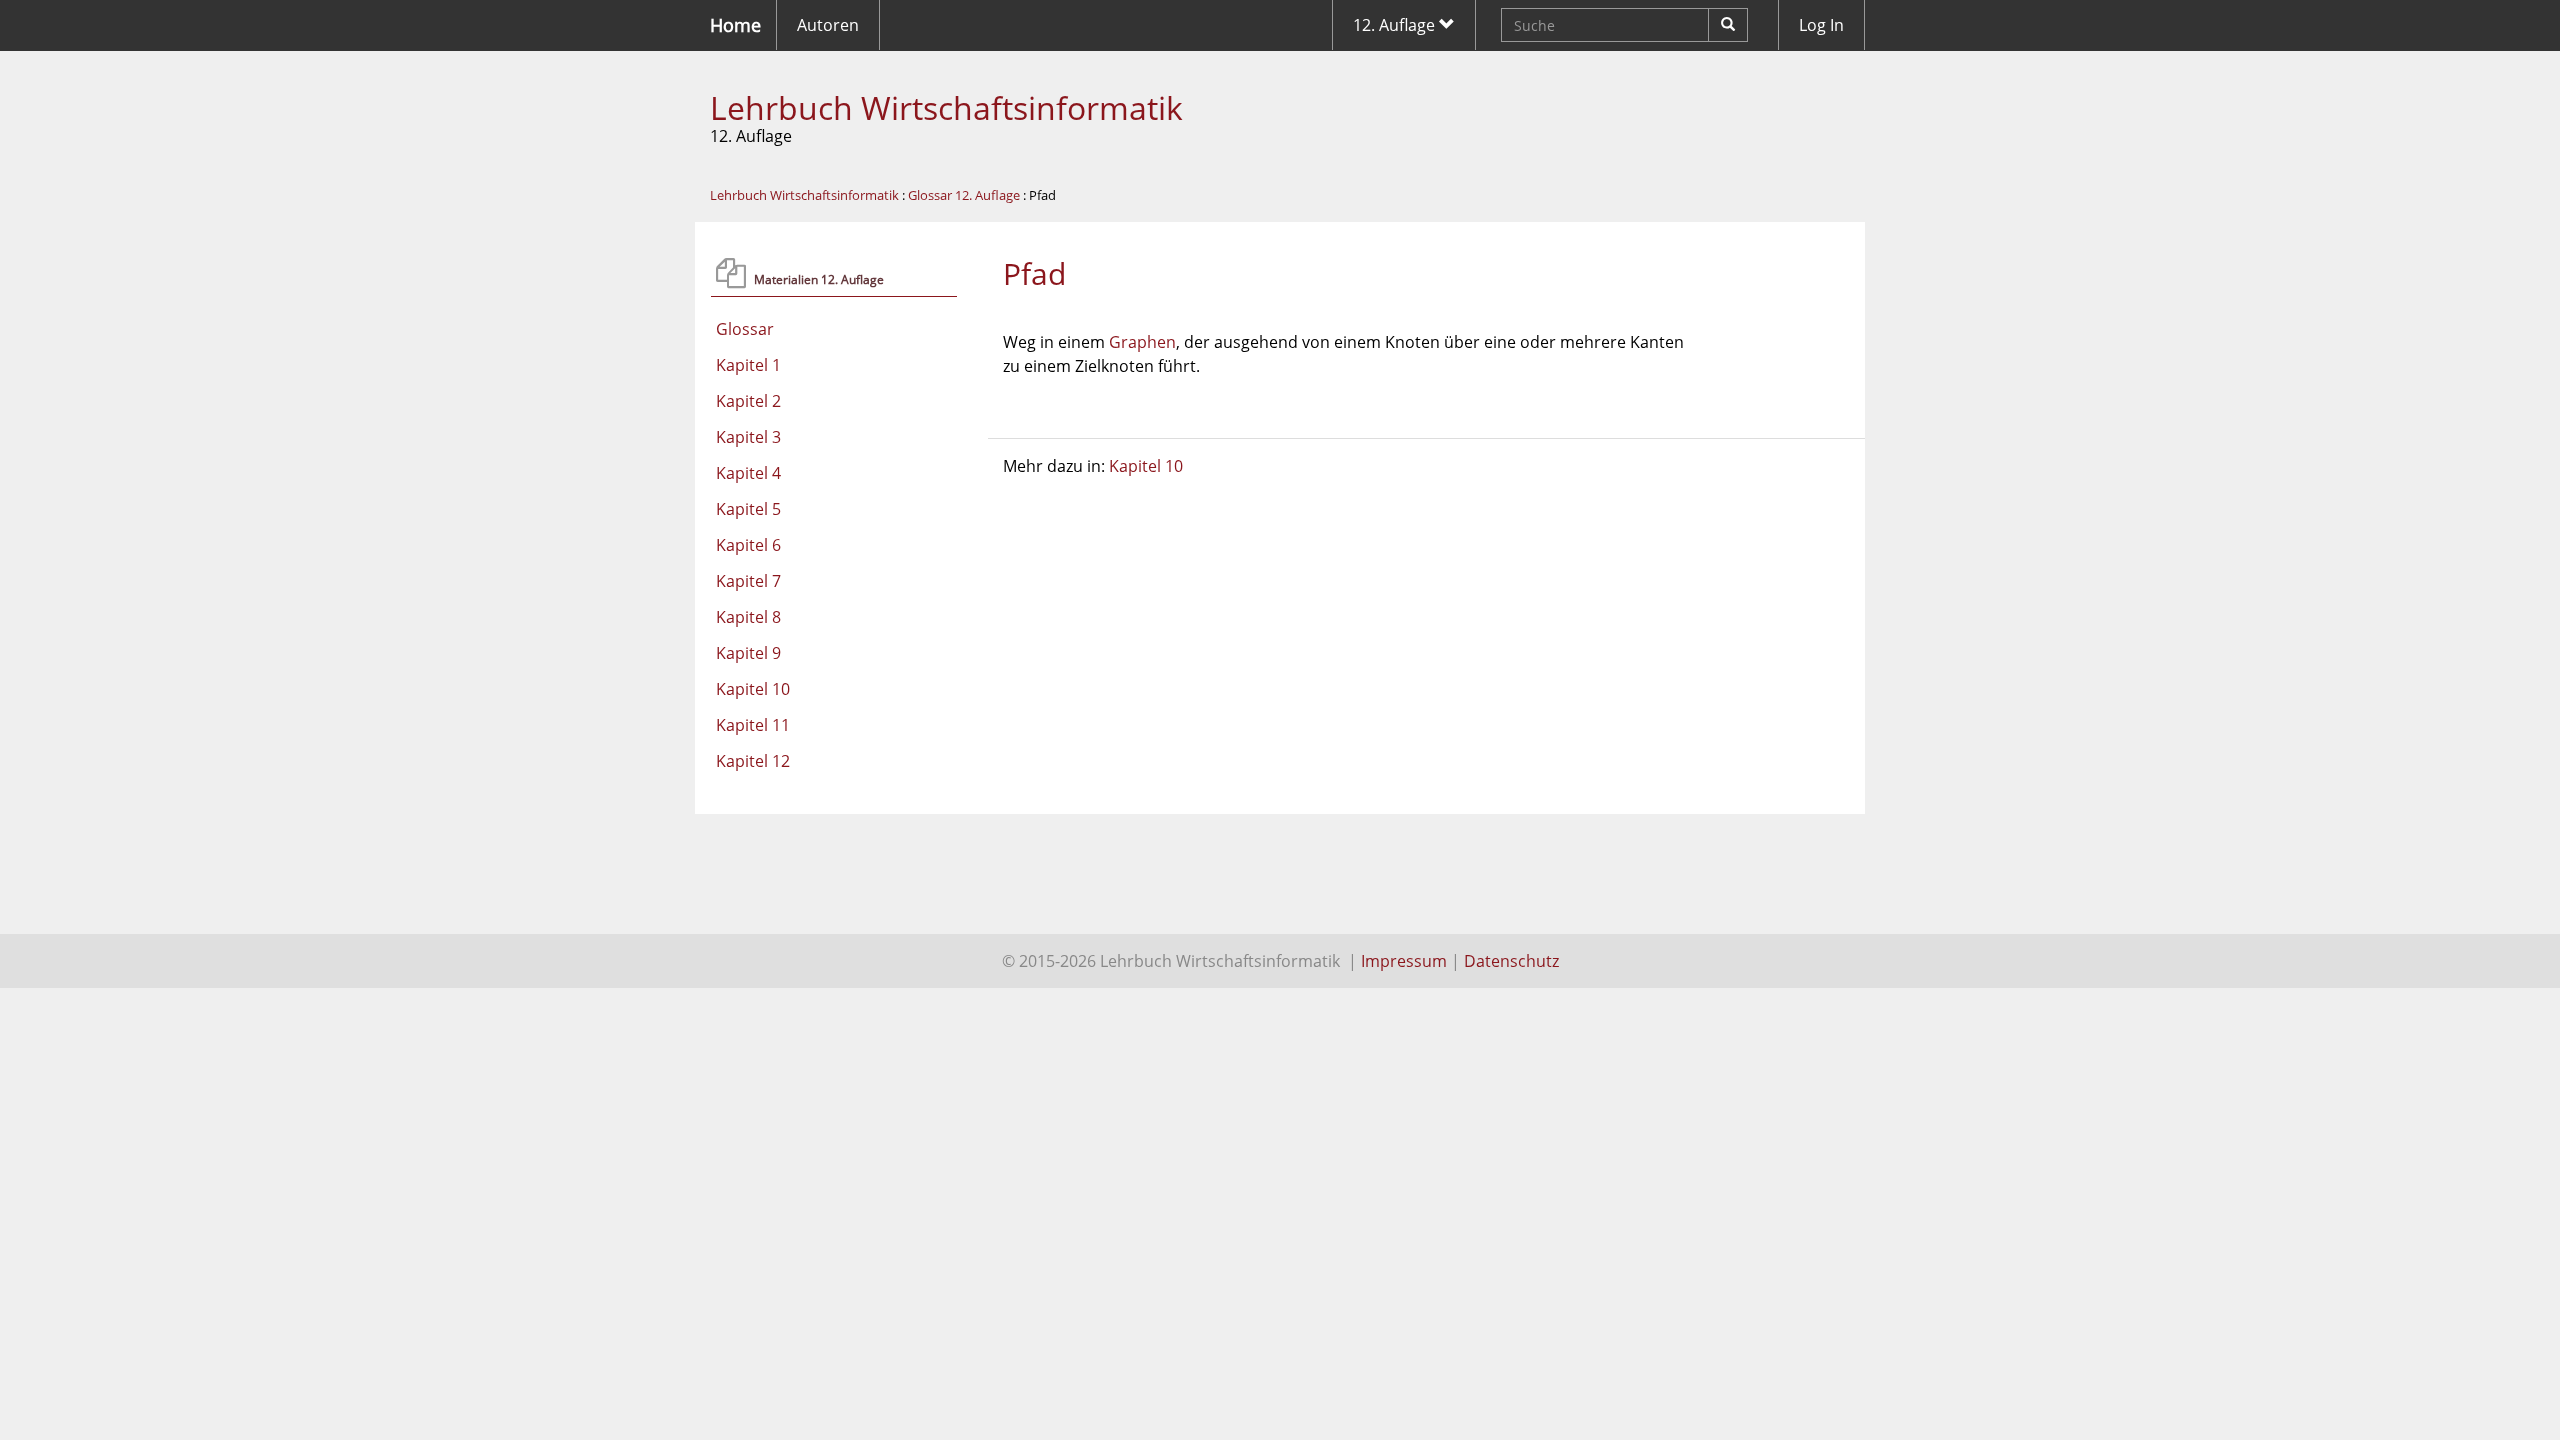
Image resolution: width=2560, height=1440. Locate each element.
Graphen (1142, 342)
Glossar (745, 329)
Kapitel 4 (748, 473)
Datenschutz (1511, 961)
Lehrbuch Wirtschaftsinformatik (946, 107)
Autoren (828, 25)
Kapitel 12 (753, 761)
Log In (1821, 25)
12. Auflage (1396, 25)
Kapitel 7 (748, 581)
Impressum (1404, 961)
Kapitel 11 (753, 725)
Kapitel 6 (748, 545)
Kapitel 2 (748, 401)
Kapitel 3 (748, 437)
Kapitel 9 (748, 653)
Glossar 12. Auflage (964, 195)
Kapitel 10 (753, 689)
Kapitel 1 (748, 365)
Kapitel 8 (748, 617)
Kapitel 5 (748, 509)
